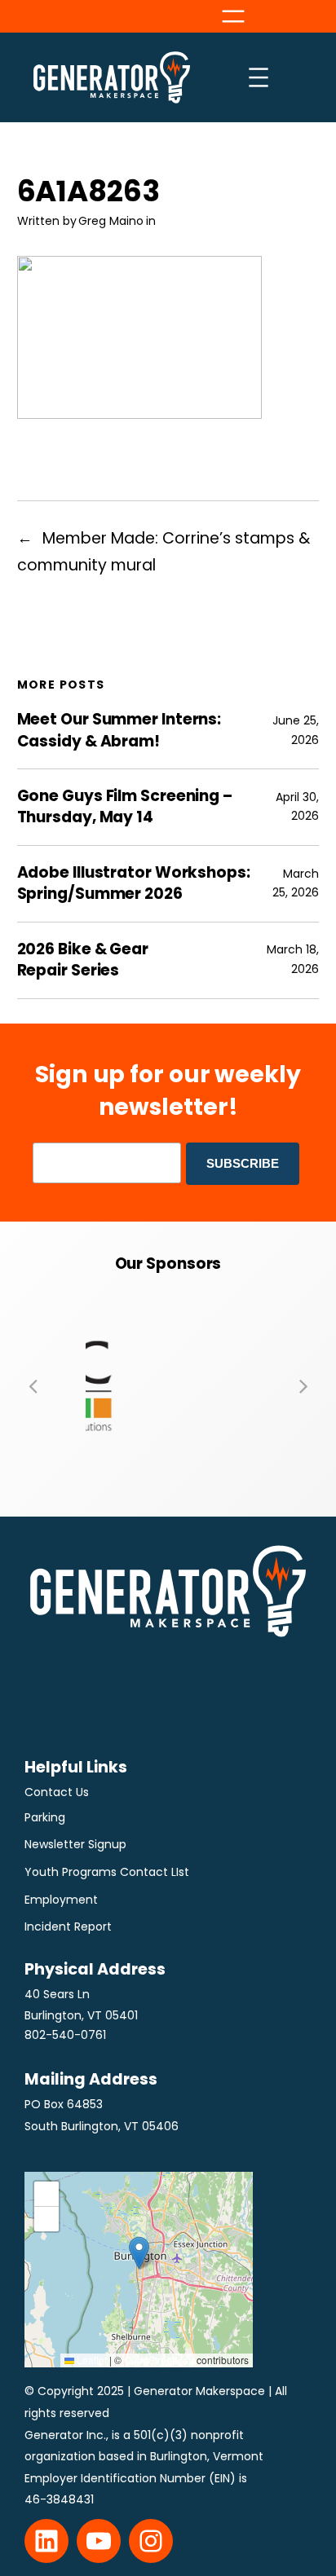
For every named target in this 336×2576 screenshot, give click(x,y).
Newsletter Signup (75, 1844)
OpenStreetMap (159, 2360)
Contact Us (57, 1792)
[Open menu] (233, 16)
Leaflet (91, 2360)
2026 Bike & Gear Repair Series (83, 960)
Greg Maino (111, 221)
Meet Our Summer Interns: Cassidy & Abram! (119, 730)
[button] (33, 1385)
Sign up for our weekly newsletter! (168, 1090)
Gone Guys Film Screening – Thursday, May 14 (125, 807)
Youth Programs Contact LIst (107, 1872)
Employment (61, 1900)
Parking (45, 1817)
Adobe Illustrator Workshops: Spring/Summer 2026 (134, 883)
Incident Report (68, 1926)
